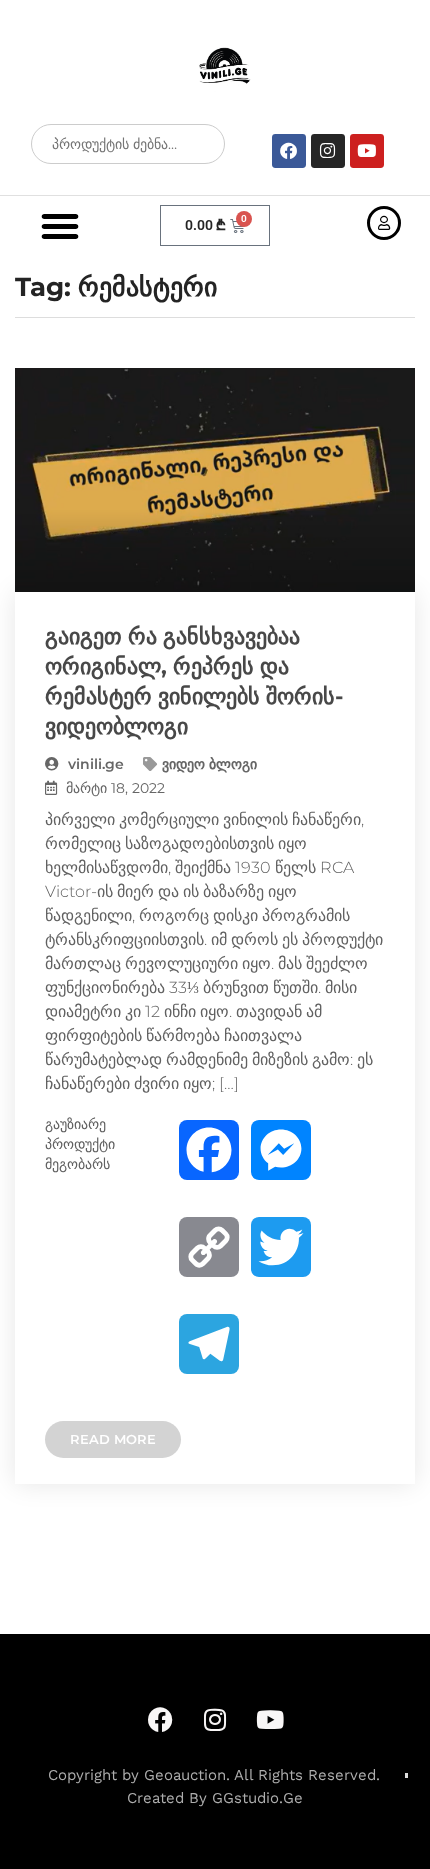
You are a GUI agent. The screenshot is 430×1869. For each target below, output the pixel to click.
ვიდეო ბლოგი (209, 764)
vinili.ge (94, 764)
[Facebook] (289, 151)
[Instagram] (328, 151)
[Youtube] (367, 151)
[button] (60, 226)
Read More (113, 1439)
